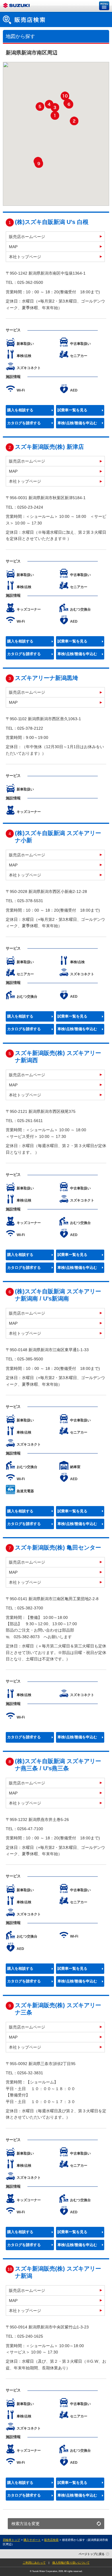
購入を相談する (20, 410)
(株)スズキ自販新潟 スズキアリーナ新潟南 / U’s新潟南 (58, 1295)
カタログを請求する (24, 423)
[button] (55, 115)
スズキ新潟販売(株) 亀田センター (58, 1547)
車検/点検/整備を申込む (77, 423)
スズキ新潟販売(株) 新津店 (49, 447)
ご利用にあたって (34, 2563)
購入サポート (32, 2540)
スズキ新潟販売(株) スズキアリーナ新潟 (58, 2272)
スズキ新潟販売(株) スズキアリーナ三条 (58, 2009)
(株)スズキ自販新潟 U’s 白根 (52, 222)
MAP (13, 247)
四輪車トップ (11, 2540)
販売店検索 (51, 2540)
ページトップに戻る (92, 2554)
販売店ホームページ (27, 237)
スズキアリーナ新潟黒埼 (47, 678)
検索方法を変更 (26, 2524)
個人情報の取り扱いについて (71, 2563)
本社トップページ (25, 257)
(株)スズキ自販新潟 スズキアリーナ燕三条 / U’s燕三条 (58, 1765)
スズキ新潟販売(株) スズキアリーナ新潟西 (58, 1057)
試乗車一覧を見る (72, 410)
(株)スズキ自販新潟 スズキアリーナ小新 (58, 837)
